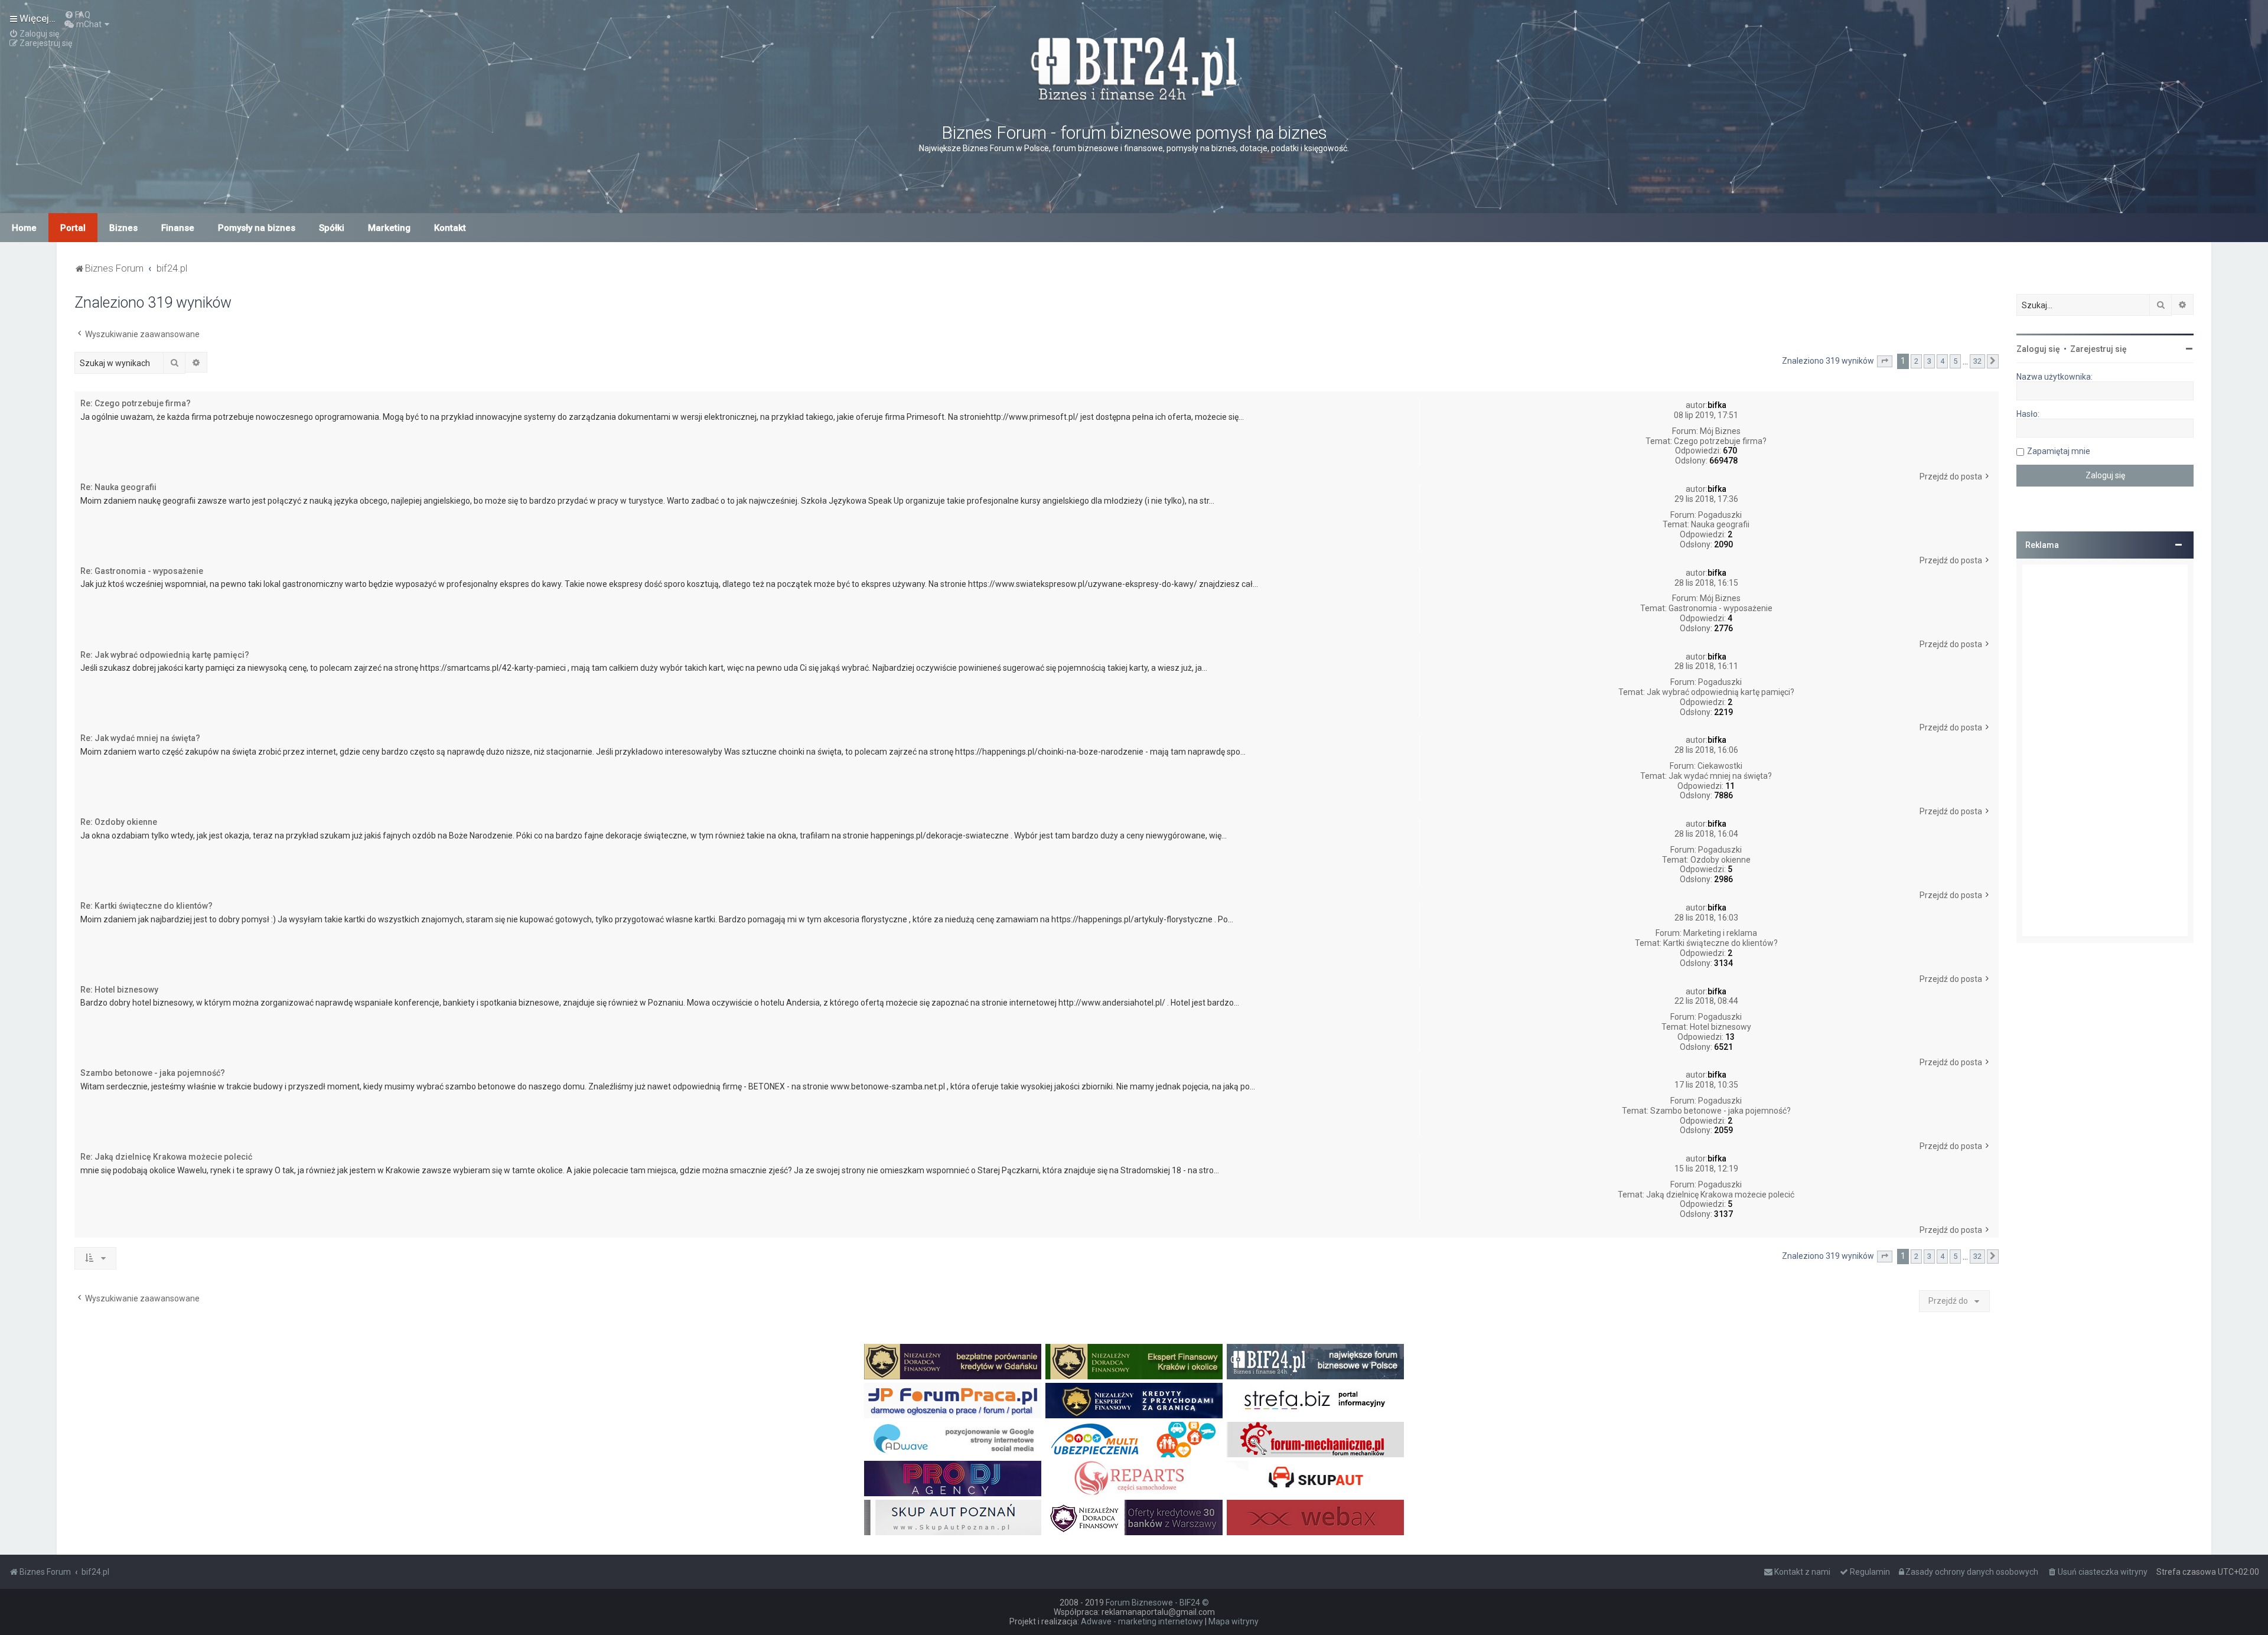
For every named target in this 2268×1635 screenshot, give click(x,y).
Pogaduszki (1720, 515)
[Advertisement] (2105, 750)
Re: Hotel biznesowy (119, 990)
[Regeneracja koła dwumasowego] (1134, 1479)
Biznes (123, 228)
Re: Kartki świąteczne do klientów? (146, 906)
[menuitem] (77, 15)
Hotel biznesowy (1720, 1027)
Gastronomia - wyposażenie (1720, 608)
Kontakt (450, 228)
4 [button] (1942, 361)
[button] (1885, 361)
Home (24, 228)
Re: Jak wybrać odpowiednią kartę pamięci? (165, 655)
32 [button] (1977, 361)
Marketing (389, 228)
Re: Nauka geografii (118, 487)
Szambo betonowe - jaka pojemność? (1720, 1111)
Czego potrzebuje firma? (1720, 441)
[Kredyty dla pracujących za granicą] (1134, 1401)
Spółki (332, 228)
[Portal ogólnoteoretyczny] (1315, 1401)
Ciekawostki (1720, 766)
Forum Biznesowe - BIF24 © (1157, 1603)
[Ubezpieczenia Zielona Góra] (1134, 1440)
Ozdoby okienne (1720, 860)
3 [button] (1929, 361)
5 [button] (1955, 361)
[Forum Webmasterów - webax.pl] (1315, 1517)
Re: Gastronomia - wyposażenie (142, 571)
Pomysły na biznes (257, 228)
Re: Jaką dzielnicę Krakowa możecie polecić (166, 1157)
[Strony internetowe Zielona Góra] (953, 1440)
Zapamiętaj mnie (2059, 451)
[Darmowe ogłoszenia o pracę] (953, 1401)
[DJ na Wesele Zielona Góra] (953, 1479)
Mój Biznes (1720, 431)
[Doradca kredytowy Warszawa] (1134, 1517)
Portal (73, 228)
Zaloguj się (2038, 349)
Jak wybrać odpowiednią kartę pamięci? (1720, 692)
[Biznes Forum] (1134, 67)
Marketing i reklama (1720, 933)
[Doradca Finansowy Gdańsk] (953, 1362)
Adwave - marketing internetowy (1142, 1621)
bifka (1717, 405)
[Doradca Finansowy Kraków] (1134, 1362)
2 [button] (1916, 361)
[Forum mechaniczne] (1315, 1440)
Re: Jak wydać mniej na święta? (140, 738)
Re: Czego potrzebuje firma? (136, 403)
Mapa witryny (1234, 1621)
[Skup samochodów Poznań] (953, 1517)
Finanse (178, 228)
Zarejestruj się (2098, 349)
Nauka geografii (1720, 524)
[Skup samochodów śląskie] (1315, 1479)
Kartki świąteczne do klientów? (1720, 943)
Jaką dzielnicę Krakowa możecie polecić (1720, 1195)
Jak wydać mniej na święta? (1720, 776)
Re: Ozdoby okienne (119, 822)
